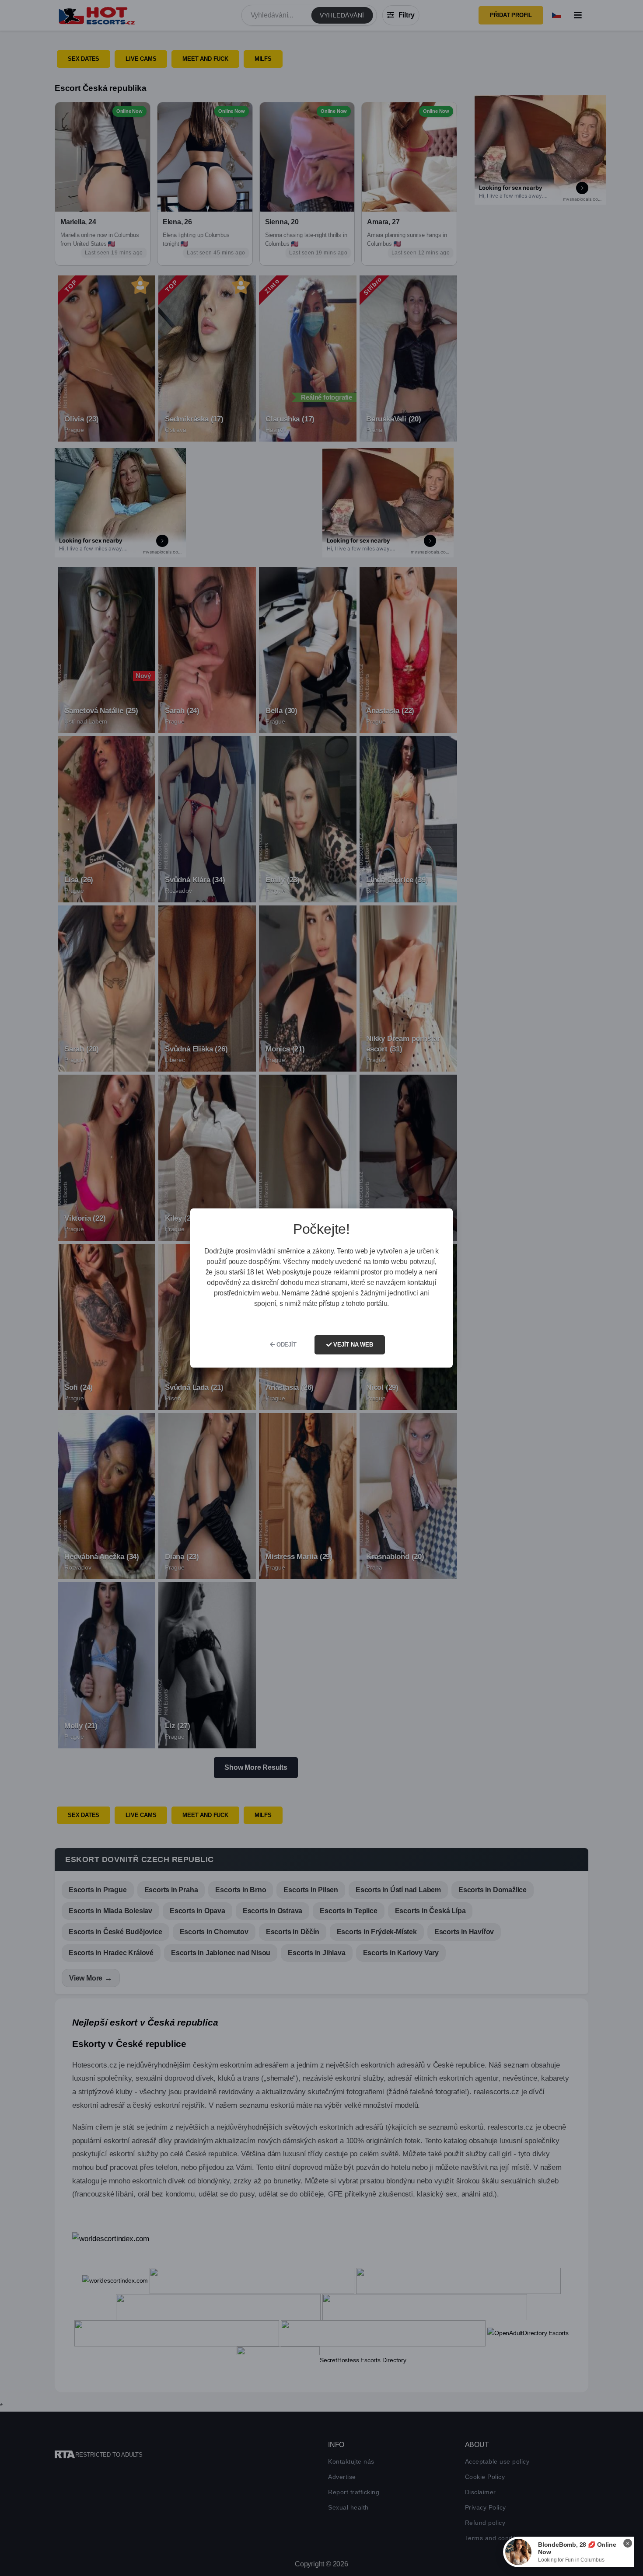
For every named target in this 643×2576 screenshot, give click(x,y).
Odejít (286, 1345)
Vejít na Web (352, 1345)
